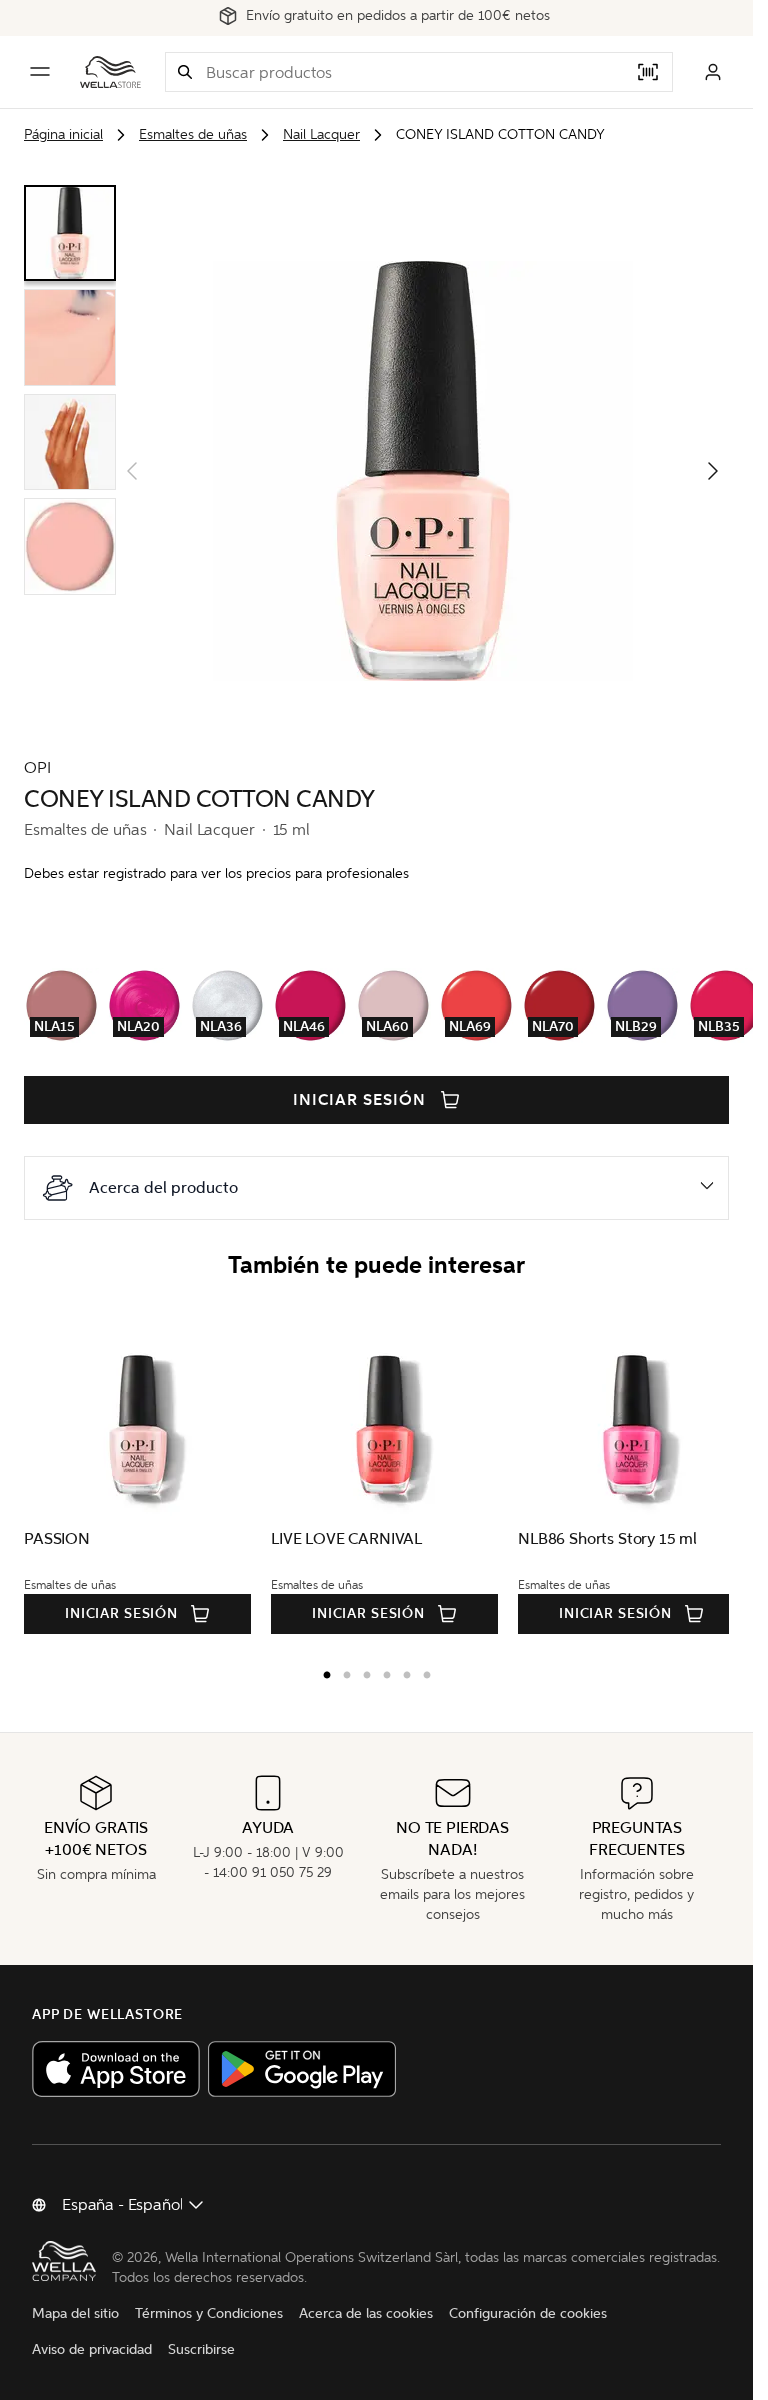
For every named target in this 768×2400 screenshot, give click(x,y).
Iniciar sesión (359, 1100)
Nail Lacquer (321, 134)
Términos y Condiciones (209, 2313)
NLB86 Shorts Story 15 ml (597, 1538)
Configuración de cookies (528, 2313)
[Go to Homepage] (110, 72)
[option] (322, 1671)
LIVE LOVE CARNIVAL (341, 1538)
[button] (185, 72)
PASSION (57, 1538)
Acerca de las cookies (366, 2313)
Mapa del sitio (75, 2313)
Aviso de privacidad (92, 2349)
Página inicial (63, 134)
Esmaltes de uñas (193, 134)
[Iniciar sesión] (713, 72)
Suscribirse (201, 2349)
